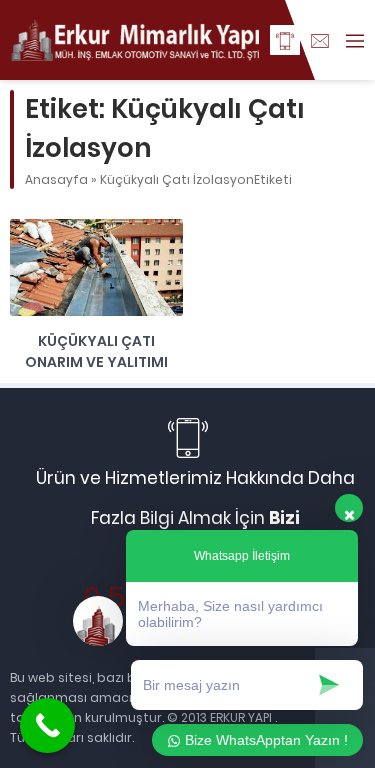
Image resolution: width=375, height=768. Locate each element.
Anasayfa (56, 179)
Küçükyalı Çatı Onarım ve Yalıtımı (96, 351)
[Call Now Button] (47, 725)
